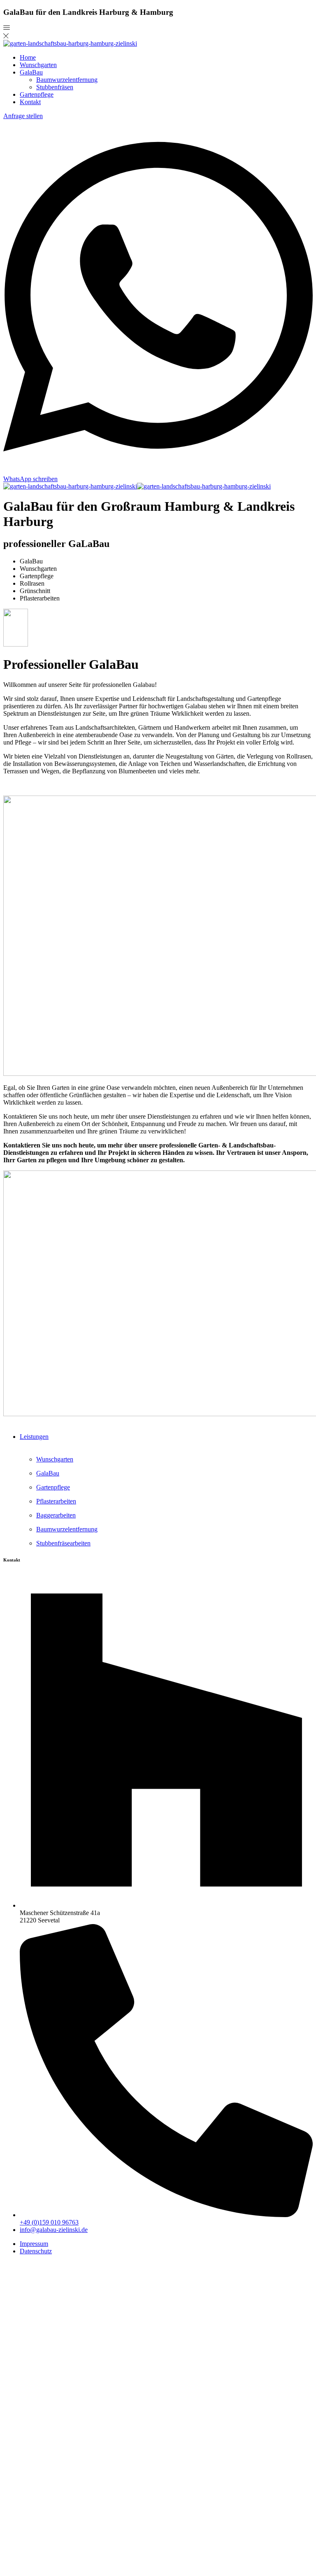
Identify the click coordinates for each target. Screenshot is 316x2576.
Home (28, 57)
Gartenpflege (37, 94)
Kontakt (30, 102)
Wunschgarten (38, 65)
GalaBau (31, 72)
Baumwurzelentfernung (67, 80)
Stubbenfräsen (55, 87)
